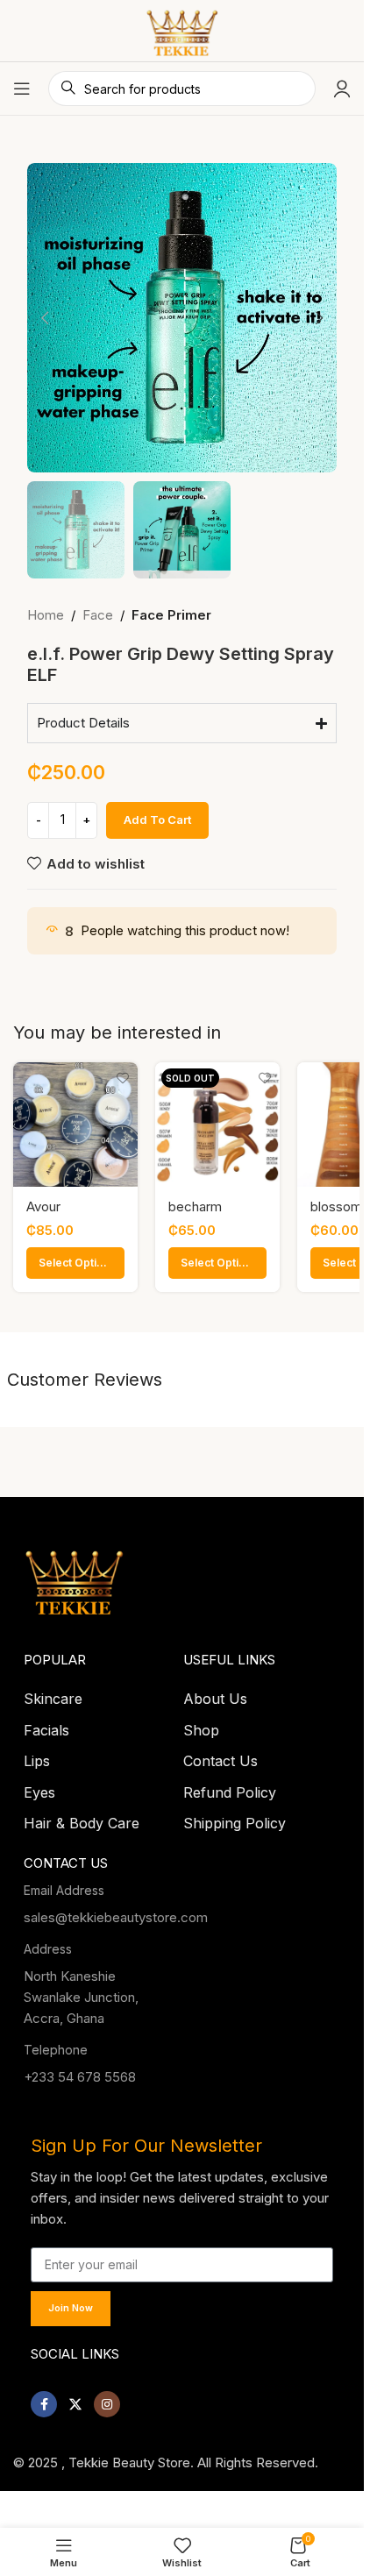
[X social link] (75, 2399)
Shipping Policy (235, 1818)
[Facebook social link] (44, 2399)
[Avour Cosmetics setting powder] (75, 1125)
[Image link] (75, 1573)
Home (46, 615)
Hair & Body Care (82, 1818)
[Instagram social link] (107, 2399)
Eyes (39, 1787)
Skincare (53, 1693)
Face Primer (171, 615)
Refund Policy (230, 1787)
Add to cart (157, 820)
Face (98, 615)
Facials (46, 1725)
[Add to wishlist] (122, 1078)
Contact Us (221, 1756)
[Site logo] (182, 29)
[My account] (342, 89)
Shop (201, 1725)
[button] (45, 318)
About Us (215, 1693)
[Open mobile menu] (22, 89)
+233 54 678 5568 (80, 2072)
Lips (37, 1756)
